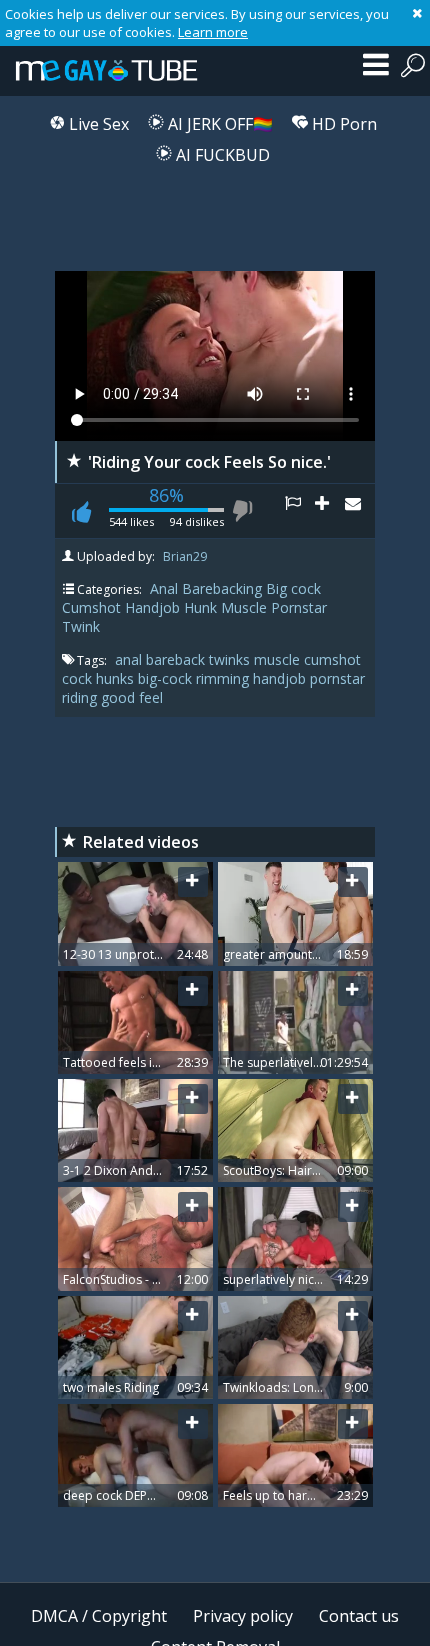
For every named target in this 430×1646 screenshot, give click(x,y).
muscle (279, 659)
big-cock (167, 678)
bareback (177, 659)
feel (151, 697)
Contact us (359, 1616)
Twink (81, 626)
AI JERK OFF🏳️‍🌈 (218, 124)
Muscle (244, 607)
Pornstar (299, 607)
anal (130, 659)
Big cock (293, 588)
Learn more (213, 32)
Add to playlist (330, 511)
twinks (231, 659)
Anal (164, 588)
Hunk (200, 607)
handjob (281, 678)
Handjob (152, 607)
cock (79, 678)
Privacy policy (243, 1616)
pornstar (337, 678)
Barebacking (222, 588)
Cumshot (91, 607)
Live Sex (97, 124)
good (120, 697)
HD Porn (342, 124)
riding (81, 697)
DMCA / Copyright (99, 1616)
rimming (224, 678)
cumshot (332, 659)
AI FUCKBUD (221, 155)
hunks (117, 678)
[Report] (300, 511)
